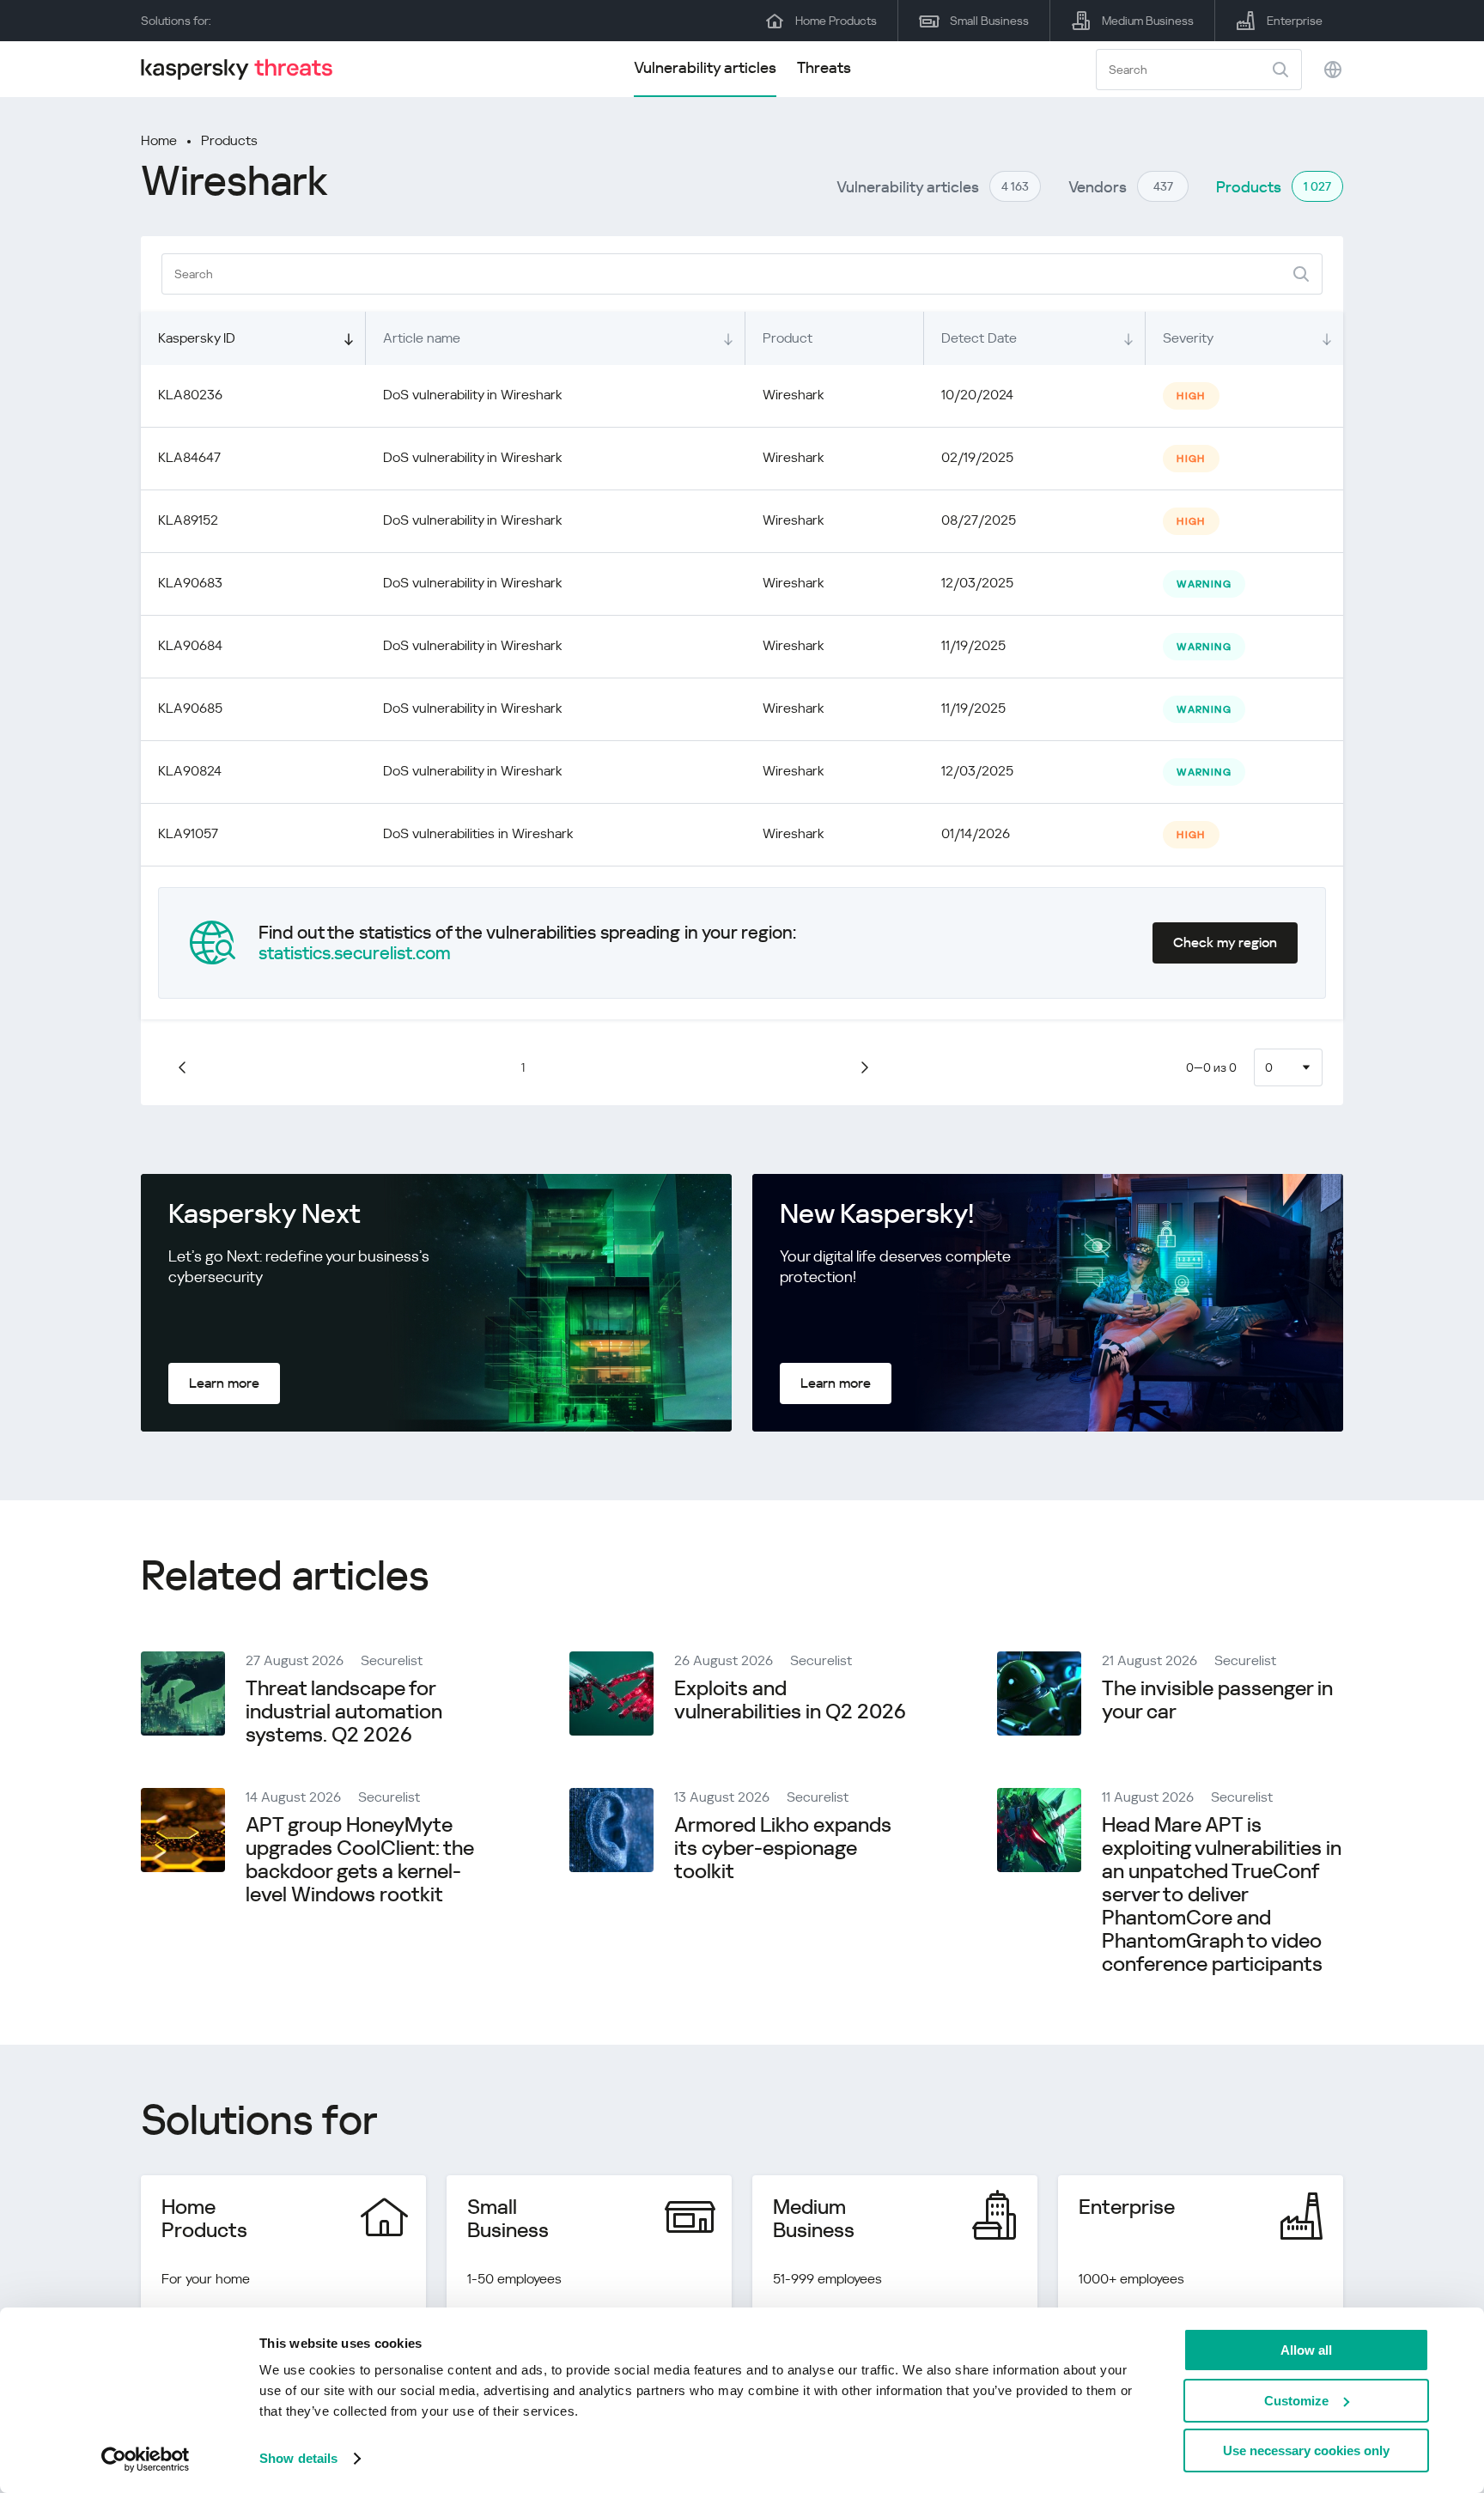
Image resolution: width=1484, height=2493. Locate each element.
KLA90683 (190, 583)
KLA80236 (190, 395)
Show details (298, 2458)
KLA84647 (189, 457)
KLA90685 (190, 708)
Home (159, 140)
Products (229, 140)
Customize (1296, 2401)
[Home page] (244, 69)
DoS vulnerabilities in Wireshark (478, 833)
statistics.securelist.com (355, 953)
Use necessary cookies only (1306, 2450)
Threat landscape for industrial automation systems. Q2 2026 (344, 1712)
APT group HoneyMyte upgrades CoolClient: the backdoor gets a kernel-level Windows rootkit (360, 1860)
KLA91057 (188, 833)
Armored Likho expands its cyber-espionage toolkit (783, 1848)
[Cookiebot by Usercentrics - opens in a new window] (146, 2460)
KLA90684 (190, 645)
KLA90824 (190, 771)
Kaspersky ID (197, 338)
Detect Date (979, 338)
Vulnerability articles (705, 67)
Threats (824, 67)
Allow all (1306, 2350)
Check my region (1225, 942)
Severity (1188, 338)
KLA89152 (188, 520)
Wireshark (794, 395)
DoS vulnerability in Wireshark (473, 395)
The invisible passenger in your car (1217, 1700)
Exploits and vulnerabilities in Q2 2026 (790, 1700)
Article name (422, 338)
